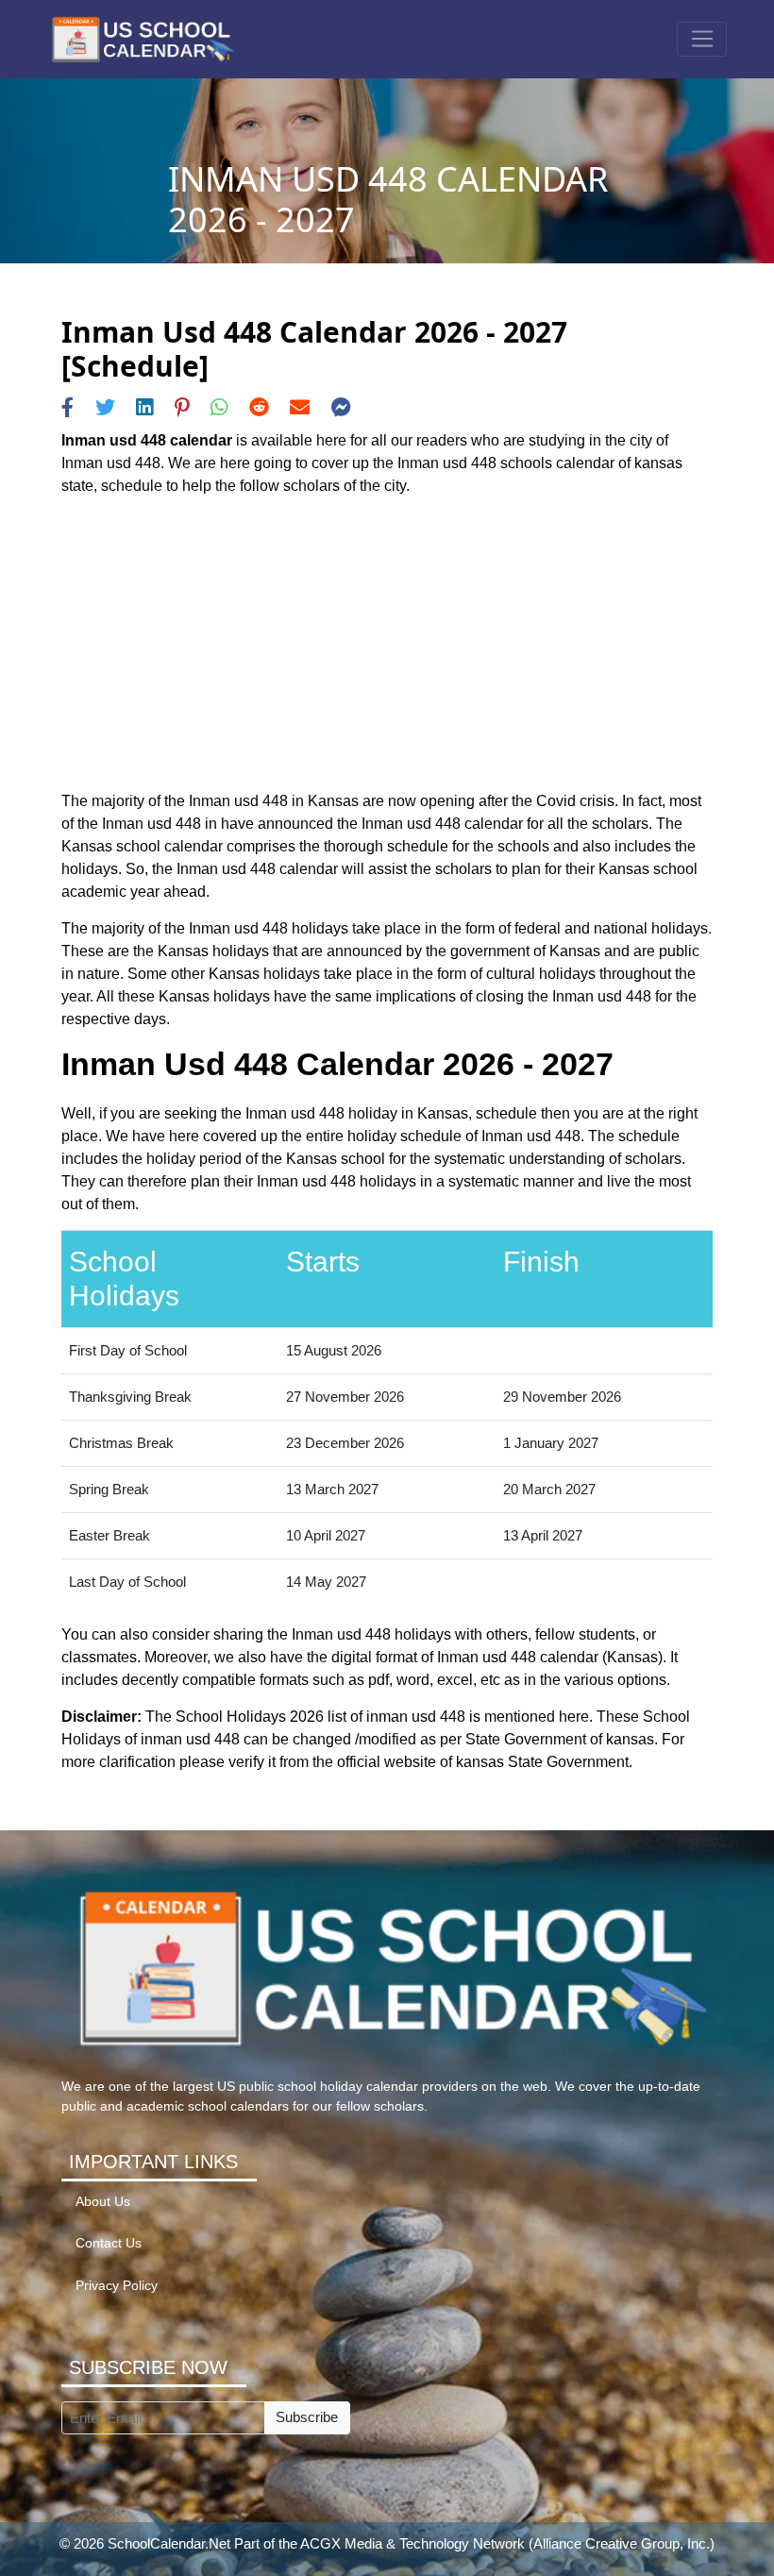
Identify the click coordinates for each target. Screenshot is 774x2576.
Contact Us (109, 2243)
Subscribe (307, 2417)
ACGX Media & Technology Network (412, 2543)
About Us (103, 2202)
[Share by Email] (300, 407)
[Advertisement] (387, 644)
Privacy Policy (117, 2286)
